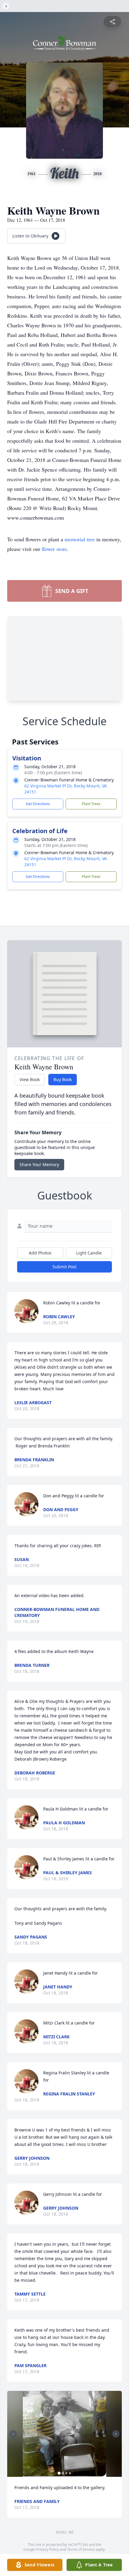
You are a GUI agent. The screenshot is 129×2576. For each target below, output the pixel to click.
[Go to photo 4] (70, 2473)
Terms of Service (81, 2549)
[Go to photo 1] (59, 2473)
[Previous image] (13, 2434)
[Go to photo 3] (66, 2473)
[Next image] (116, 2434)
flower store (54, 549)
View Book (30, 1079)
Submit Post (64, 1267)
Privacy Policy (48, 2549)
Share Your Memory (39, 1164)
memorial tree (80, 539)
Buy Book (63, 1079)
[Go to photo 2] (63, 2473)
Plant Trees (91, 804)
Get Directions (38, 804)
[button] (64, 2434)
